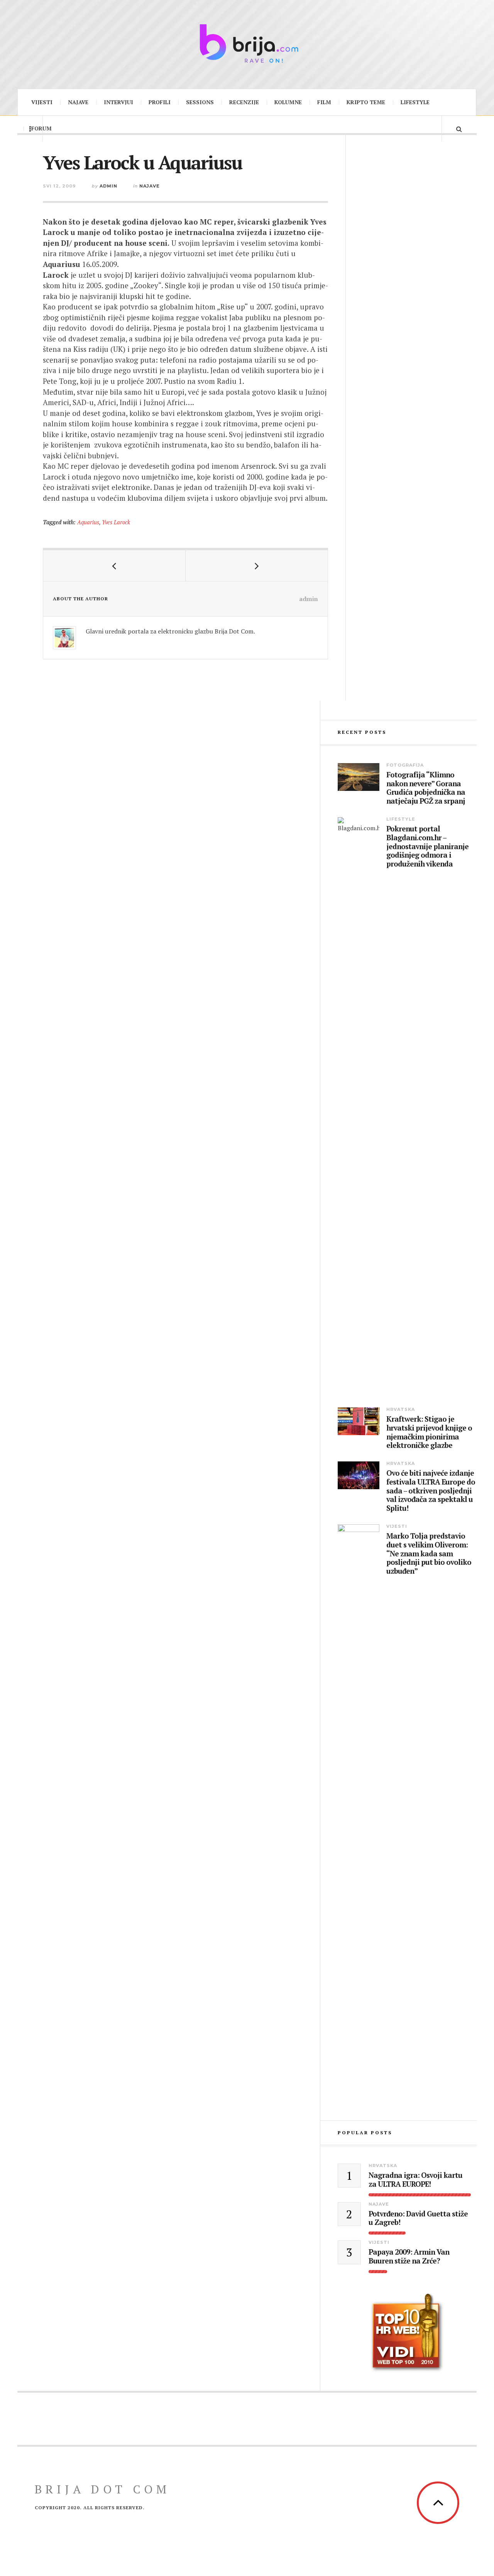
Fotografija (405, 765)
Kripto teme (366, 102)
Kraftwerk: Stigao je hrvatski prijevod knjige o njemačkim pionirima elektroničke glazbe (429, 1432)
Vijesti (42, 102)
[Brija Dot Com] (247, 43)
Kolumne (288, 102)
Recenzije (244, 102)
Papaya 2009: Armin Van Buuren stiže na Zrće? (409, 2257)
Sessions (200, 102)
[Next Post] (257, 566)
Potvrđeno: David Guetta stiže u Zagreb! (418, 2218)
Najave (78, 102)
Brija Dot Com (102, 2489)
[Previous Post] (114, 566)
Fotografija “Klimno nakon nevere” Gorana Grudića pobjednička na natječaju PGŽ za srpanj (426, 788)
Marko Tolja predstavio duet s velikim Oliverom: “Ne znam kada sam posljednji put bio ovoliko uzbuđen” (429, 1554)
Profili (160, 102)
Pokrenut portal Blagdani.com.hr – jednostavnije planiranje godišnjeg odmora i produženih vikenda (427, 846)
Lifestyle (415, 102)
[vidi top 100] (407, 2333)
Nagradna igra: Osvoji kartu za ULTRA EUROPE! (415, 2180)
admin (108, 186)
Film (324, 102)
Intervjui (118, 102)
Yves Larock (116, 522)
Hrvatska (401, 1409)
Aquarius (88, 522)
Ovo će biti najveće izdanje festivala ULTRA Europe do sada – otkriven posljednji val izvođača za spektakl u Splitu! (431, 1491)
